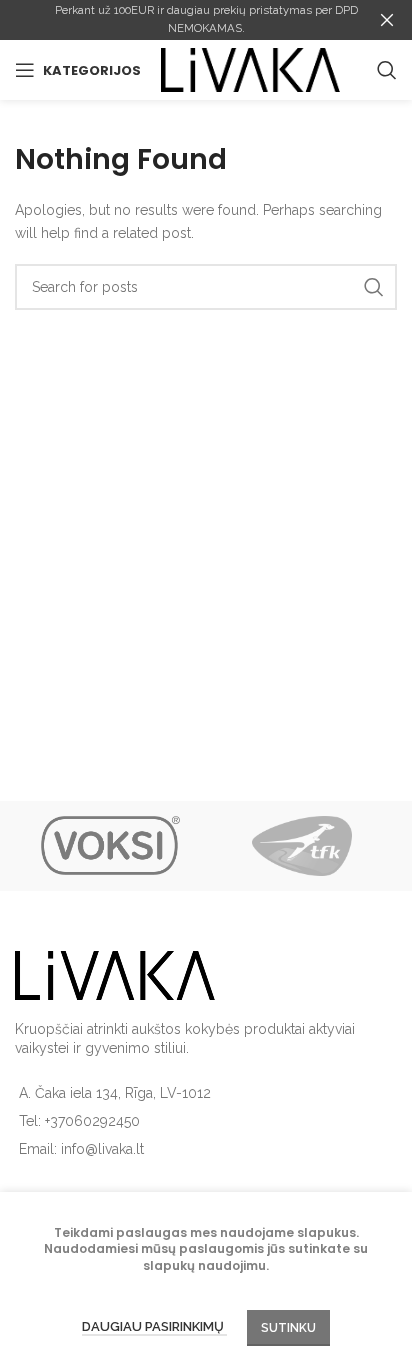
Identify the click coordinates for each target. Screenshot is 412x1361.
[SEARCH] (374, 287)
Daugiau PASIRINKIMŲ (154, 1326)
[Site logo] (250, 69)
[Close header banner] (387, 20)
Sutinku (288, 1328)
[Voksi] (110, 846)
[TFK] (301, 846)
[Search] (387, 70)
